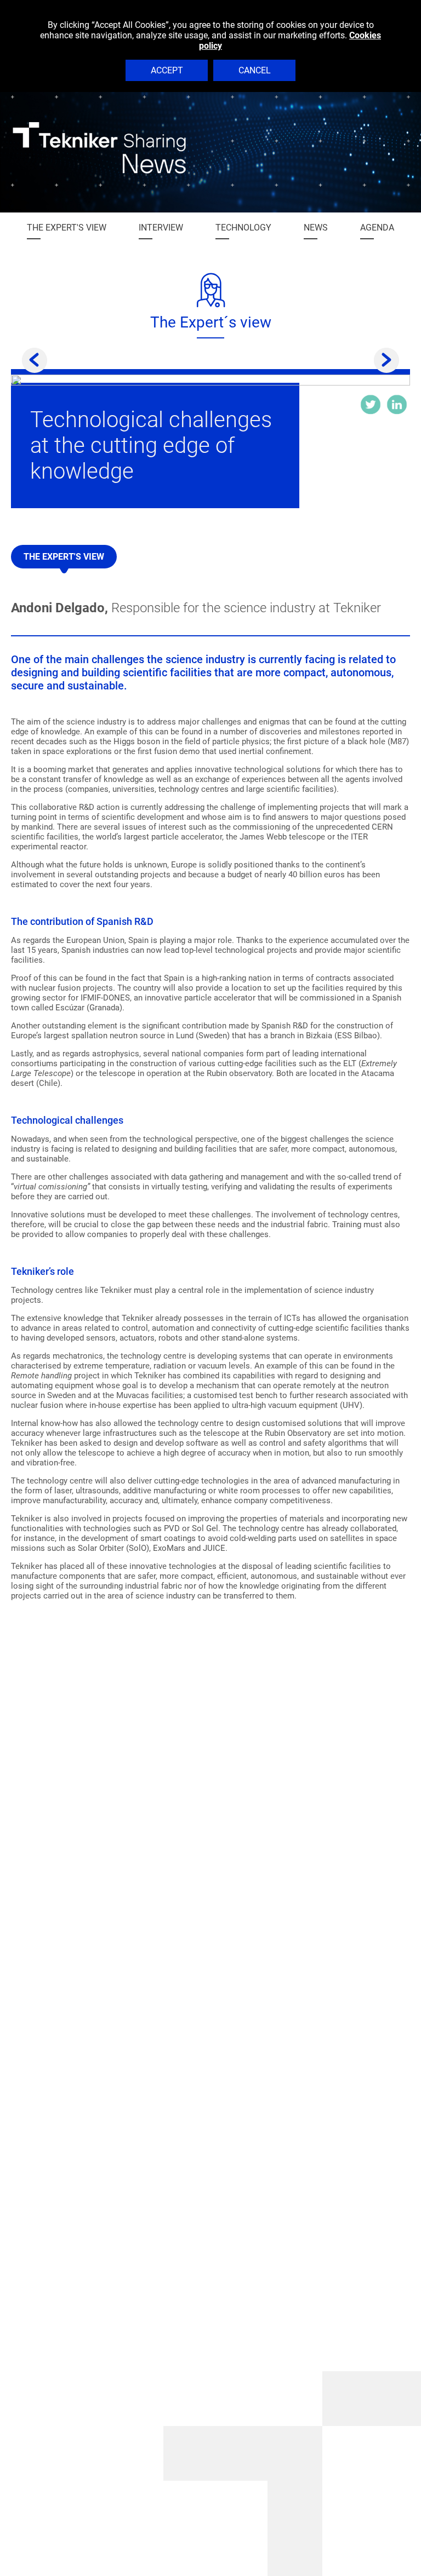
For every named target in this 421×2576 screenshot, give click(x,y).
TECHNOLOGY (243, 228)
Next (386, 360)
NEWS (316, 228)
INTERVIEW (161, 228)
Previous (35, 360)
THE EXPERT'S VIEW (67, 228)
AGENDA (377, 228)
